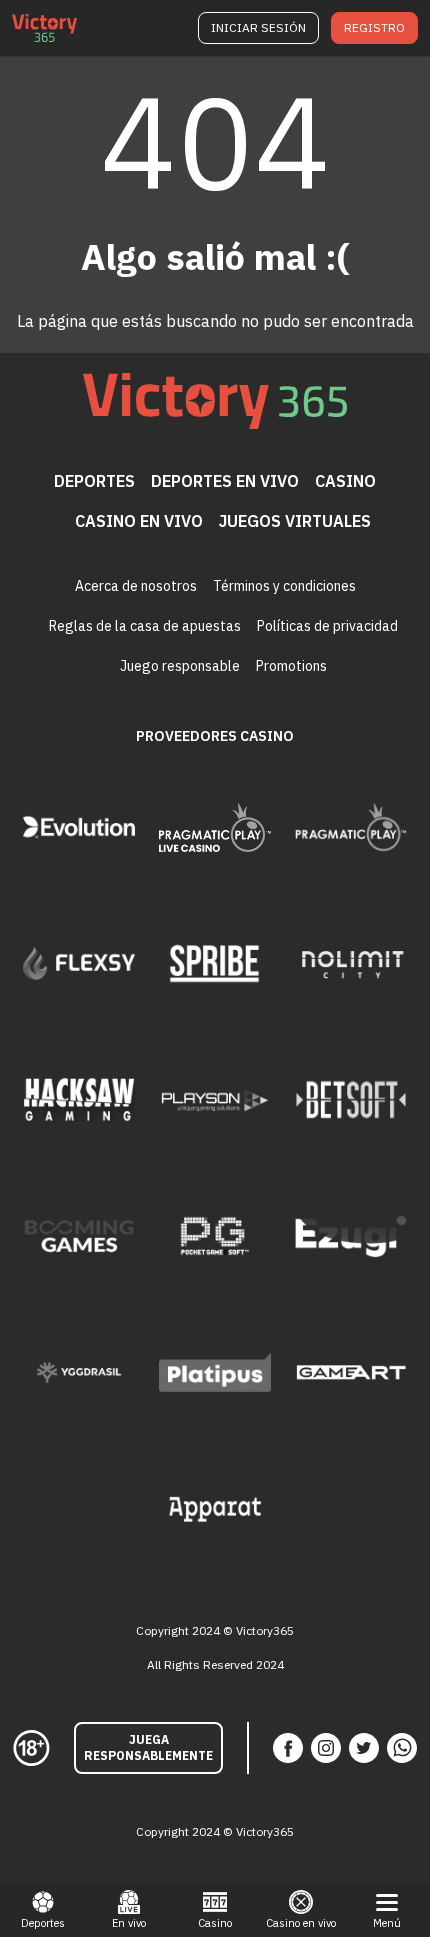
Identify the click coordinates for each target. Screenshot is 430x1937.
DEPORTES (94, 481)
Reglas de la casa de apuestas (145, 626)
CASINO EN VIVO (139, 521)
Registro (374, 27)
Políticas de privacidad (327, 626)
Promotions (291, 666)
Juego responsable (180, 666)
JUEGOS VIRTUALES (295, 521)
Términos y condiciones (284, 586)
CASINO (345, 481)
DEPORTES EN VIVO (225, 481)
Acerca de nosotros (136, 586)
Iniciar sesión (258, 27)
